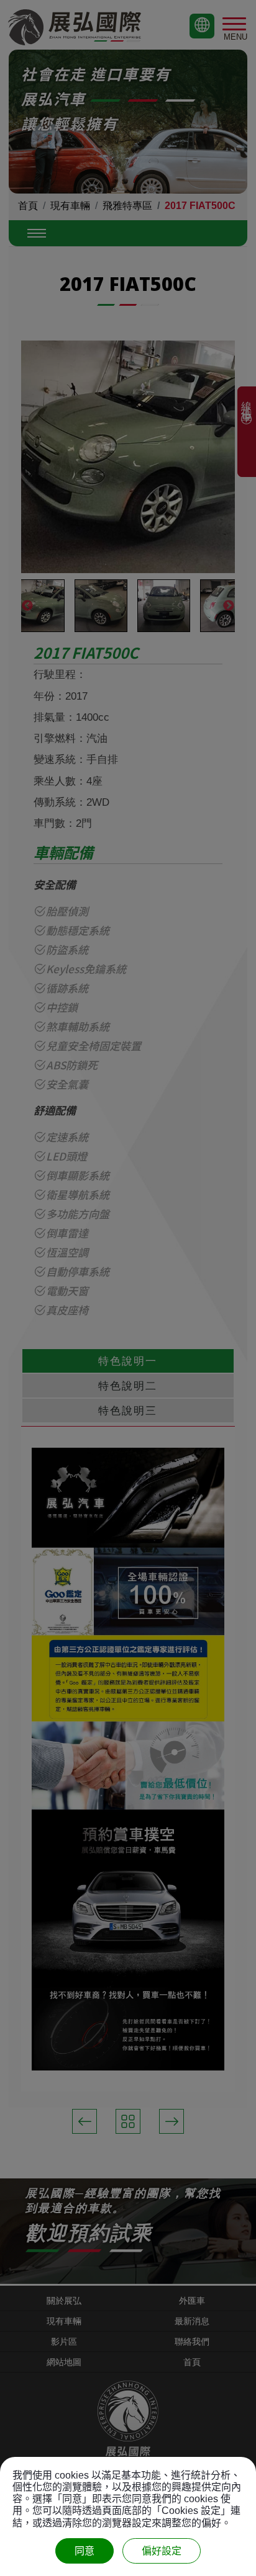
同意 (85, 2551)
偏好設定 (162, 2551)
